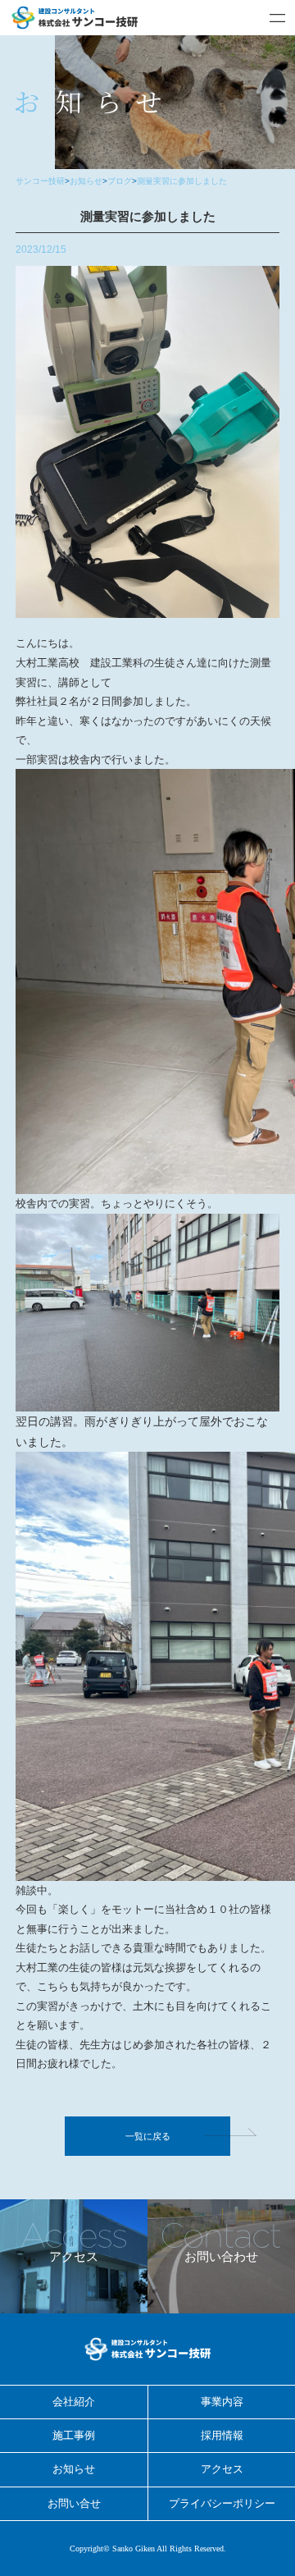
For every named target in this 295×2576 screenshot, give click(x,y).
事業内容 (222, 2402)
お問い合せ (74, 2503)
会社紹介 (74, 2402)
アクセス (222, 2469)
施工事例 (74, 2435)
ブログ (120, 181)
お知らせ (86, 181)
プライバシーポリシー (222, 2503)
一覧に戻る (148, 2136)
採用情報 (222, 2435)
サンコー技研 (40, 181)
